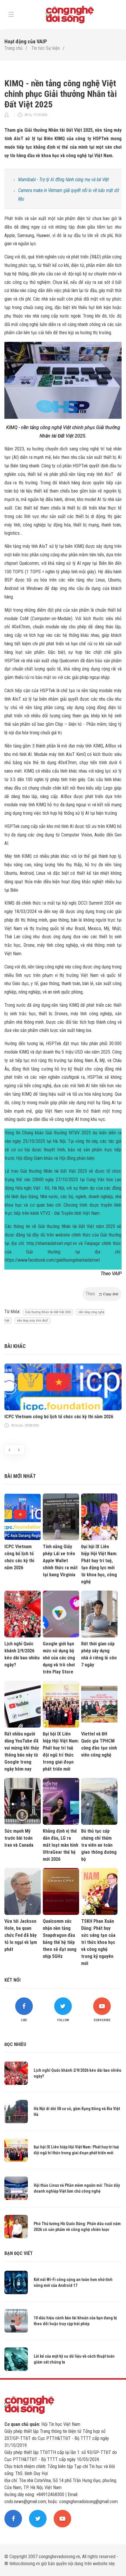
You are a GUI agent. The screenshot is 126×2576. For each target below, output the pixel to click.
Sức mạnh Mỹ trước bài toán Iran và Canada (19, 1838)
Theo (102, 1294)
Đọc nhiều (15, 2044)
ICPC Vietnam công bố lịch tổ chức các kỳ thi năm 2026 (59, 1417)
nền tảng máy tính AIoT (33, 1321)
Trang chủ (13, 48)
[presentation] (9, 1450)
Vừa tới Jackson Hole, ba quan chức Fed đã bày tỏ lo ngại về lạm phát (21, 1935)
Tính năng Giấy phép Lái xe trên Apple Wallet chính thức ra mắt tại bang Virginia (60, 1561)
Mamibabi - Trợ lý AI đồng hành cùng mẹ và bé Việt (64, 180)
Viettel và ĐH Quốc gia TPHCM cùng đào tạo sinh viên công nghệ (99, 1744)
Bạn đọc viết (19, 2253)
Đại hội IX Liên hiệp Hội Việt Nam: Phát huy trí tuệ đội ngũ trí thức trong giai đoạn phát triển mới (61, 1751)
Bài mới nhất (20, 1476)
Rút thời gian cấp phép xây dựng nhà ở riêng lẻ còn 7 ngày (99, 1654)
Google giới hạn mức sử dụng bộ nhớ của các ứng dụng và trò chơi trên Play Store (59, 1658)
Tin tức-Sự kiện (46, 48)
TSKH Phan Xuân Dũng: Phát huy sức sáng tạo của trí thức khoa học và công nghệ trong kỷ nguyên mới (98, 1942)
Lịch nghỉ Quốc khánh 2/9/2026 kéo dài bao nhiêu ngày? (22, 1654)
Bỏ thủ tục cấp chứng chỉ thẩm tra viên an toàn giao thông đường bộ (99, 1845)
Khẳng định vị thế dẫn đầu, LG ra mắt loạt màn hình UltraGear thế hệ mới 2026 (61, 1845)
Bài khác (15, 1346)
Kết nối (12, 1980)
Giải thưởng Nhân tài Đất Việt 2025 (48, 1312)
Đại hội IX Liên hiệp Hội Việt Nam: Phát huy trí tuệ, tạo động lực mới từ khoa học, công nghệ (99, 1564)
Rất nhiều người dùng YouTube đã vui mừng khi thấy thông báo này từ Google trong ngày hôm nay (22, 1751)
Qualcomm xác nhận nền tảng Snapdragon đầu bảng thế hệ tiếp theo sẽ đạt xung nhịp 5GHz (60, 1939)
